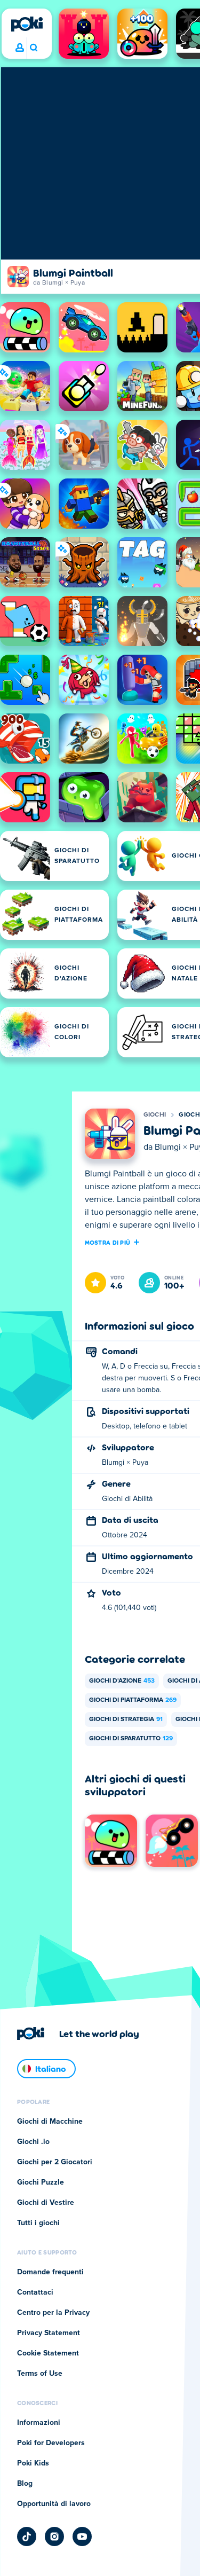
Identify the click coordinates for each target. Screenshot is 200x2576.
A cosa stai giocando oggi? (33, 48)
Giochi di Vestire (46, 2203)
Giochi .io (33, 2142)
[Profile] (20, 48)
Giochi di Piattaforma (133, 1700)
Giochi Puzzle (41, 2182)
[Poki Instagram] (54, 2536)
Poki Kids (33, 2463)
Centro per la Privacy (53, 2313)
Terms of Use (40, 2374)
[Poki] (27, 24)
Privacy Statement (49, 2333)
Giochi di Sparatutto (131, 1739)
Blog (25, 2484)
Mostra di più (108, 1242)
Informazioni (39, 2423)
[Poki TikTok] (27, 2536)
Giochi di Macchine (50, 2122)
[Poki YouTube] (82, 2536)
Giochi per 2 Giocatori (55, 2162)
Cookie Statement (48, 2353)
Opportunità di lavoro (54, 2504)
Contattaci (35, 2292)
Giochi (155, 1115)
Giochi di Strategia (126, 1719)
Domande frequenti (50, 2272)
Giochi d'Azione (122, 1681)
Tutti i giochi (38, 2223)
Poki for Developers (51, 2443)
